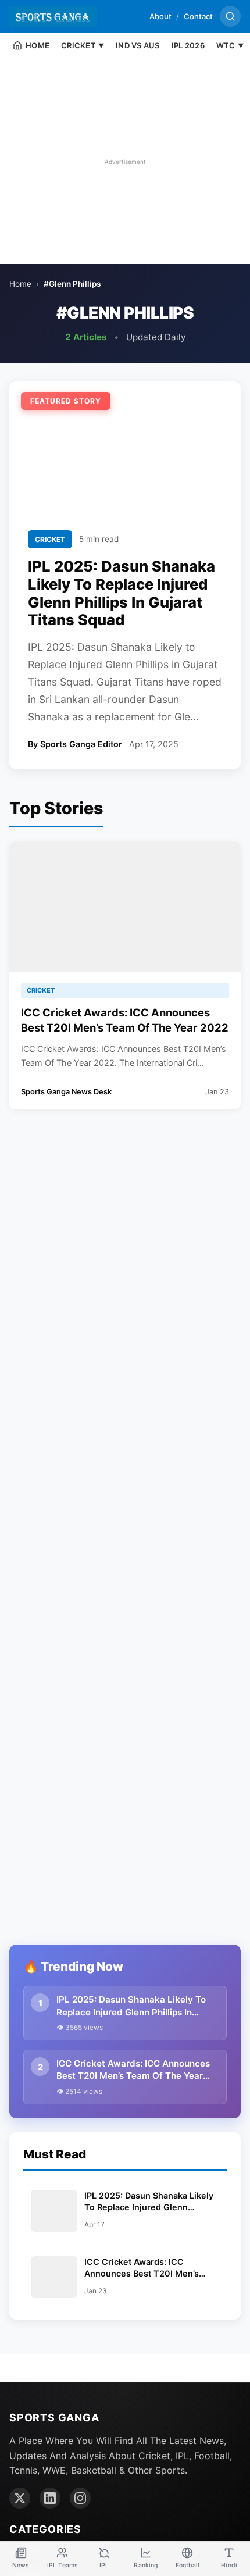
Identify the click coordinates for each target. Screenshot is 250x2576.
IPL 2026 (188, 45)
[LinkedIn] (50, 2498)
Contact (198, 16)
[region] (125, 162)
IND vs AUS (138, 45)
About (160, 16)
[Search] (230, 16)
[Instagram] (80, 2498)
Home (20, 284)
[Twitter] (20, 2498)
